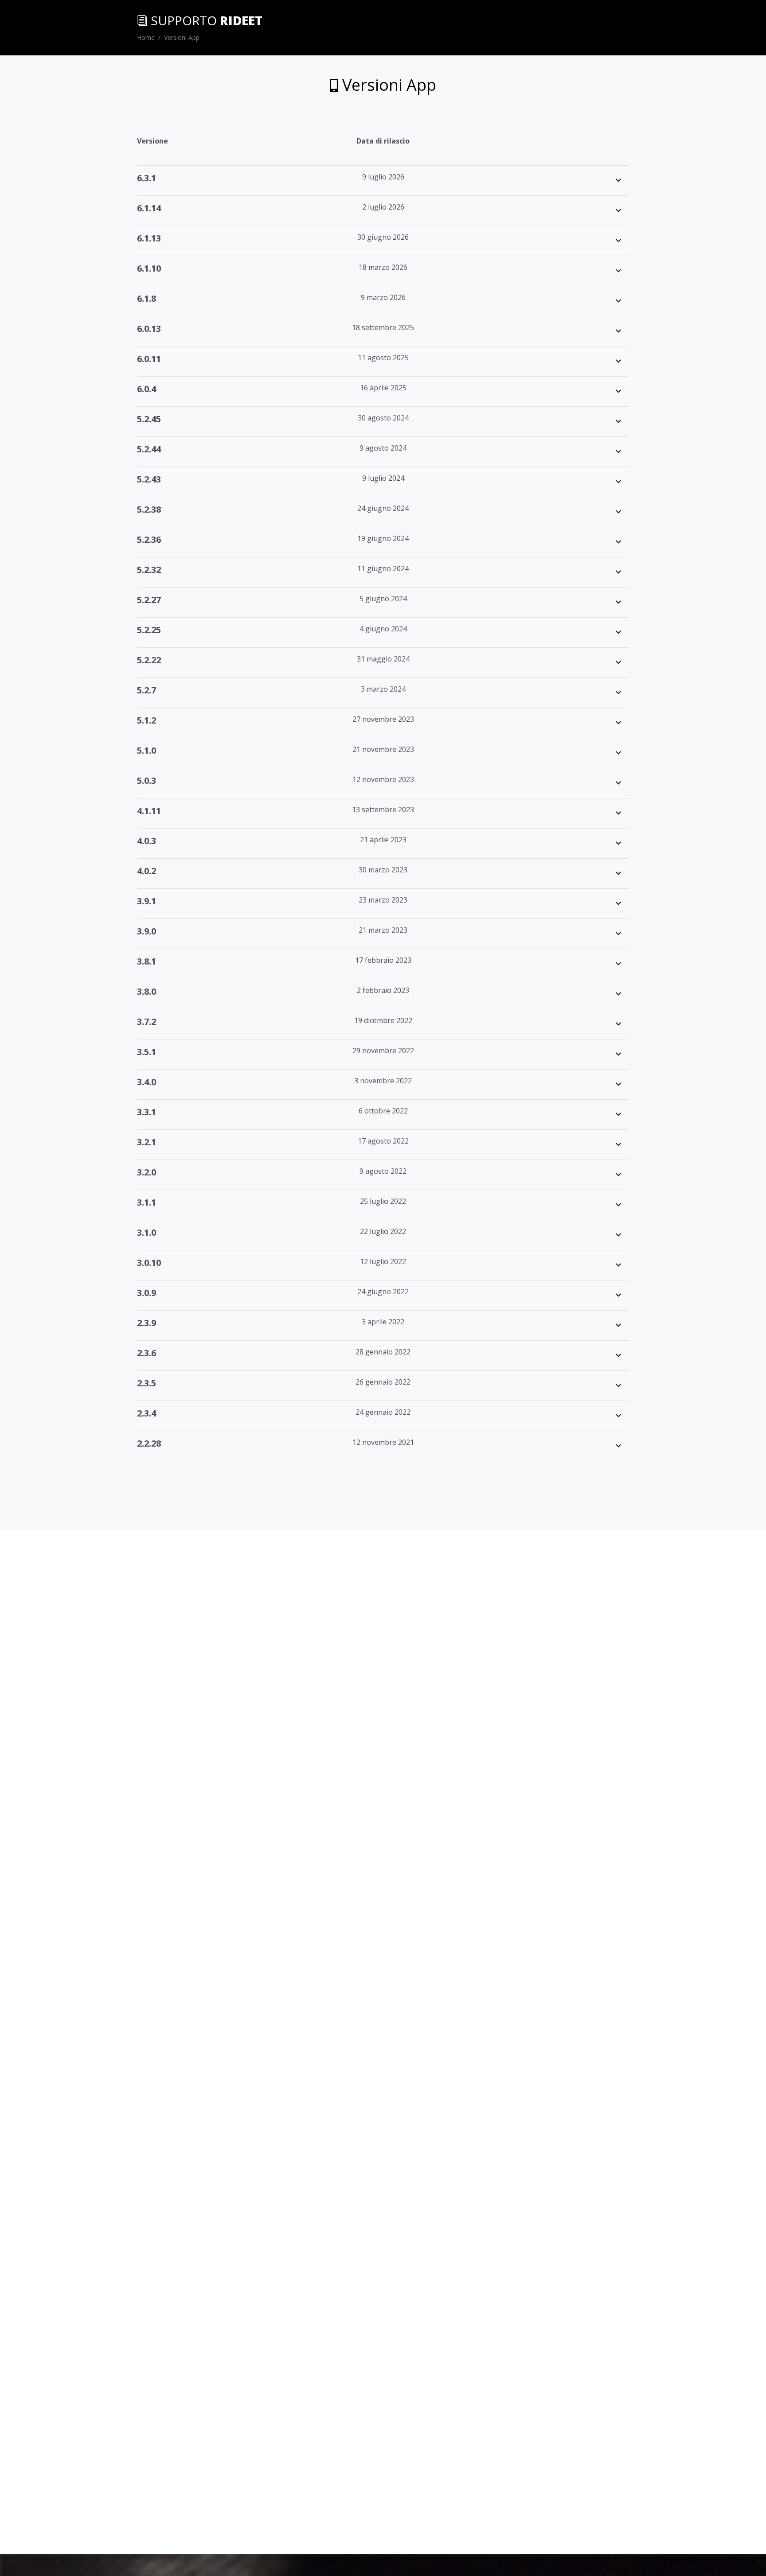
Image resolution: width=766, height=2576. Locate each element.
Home (146, 37)
